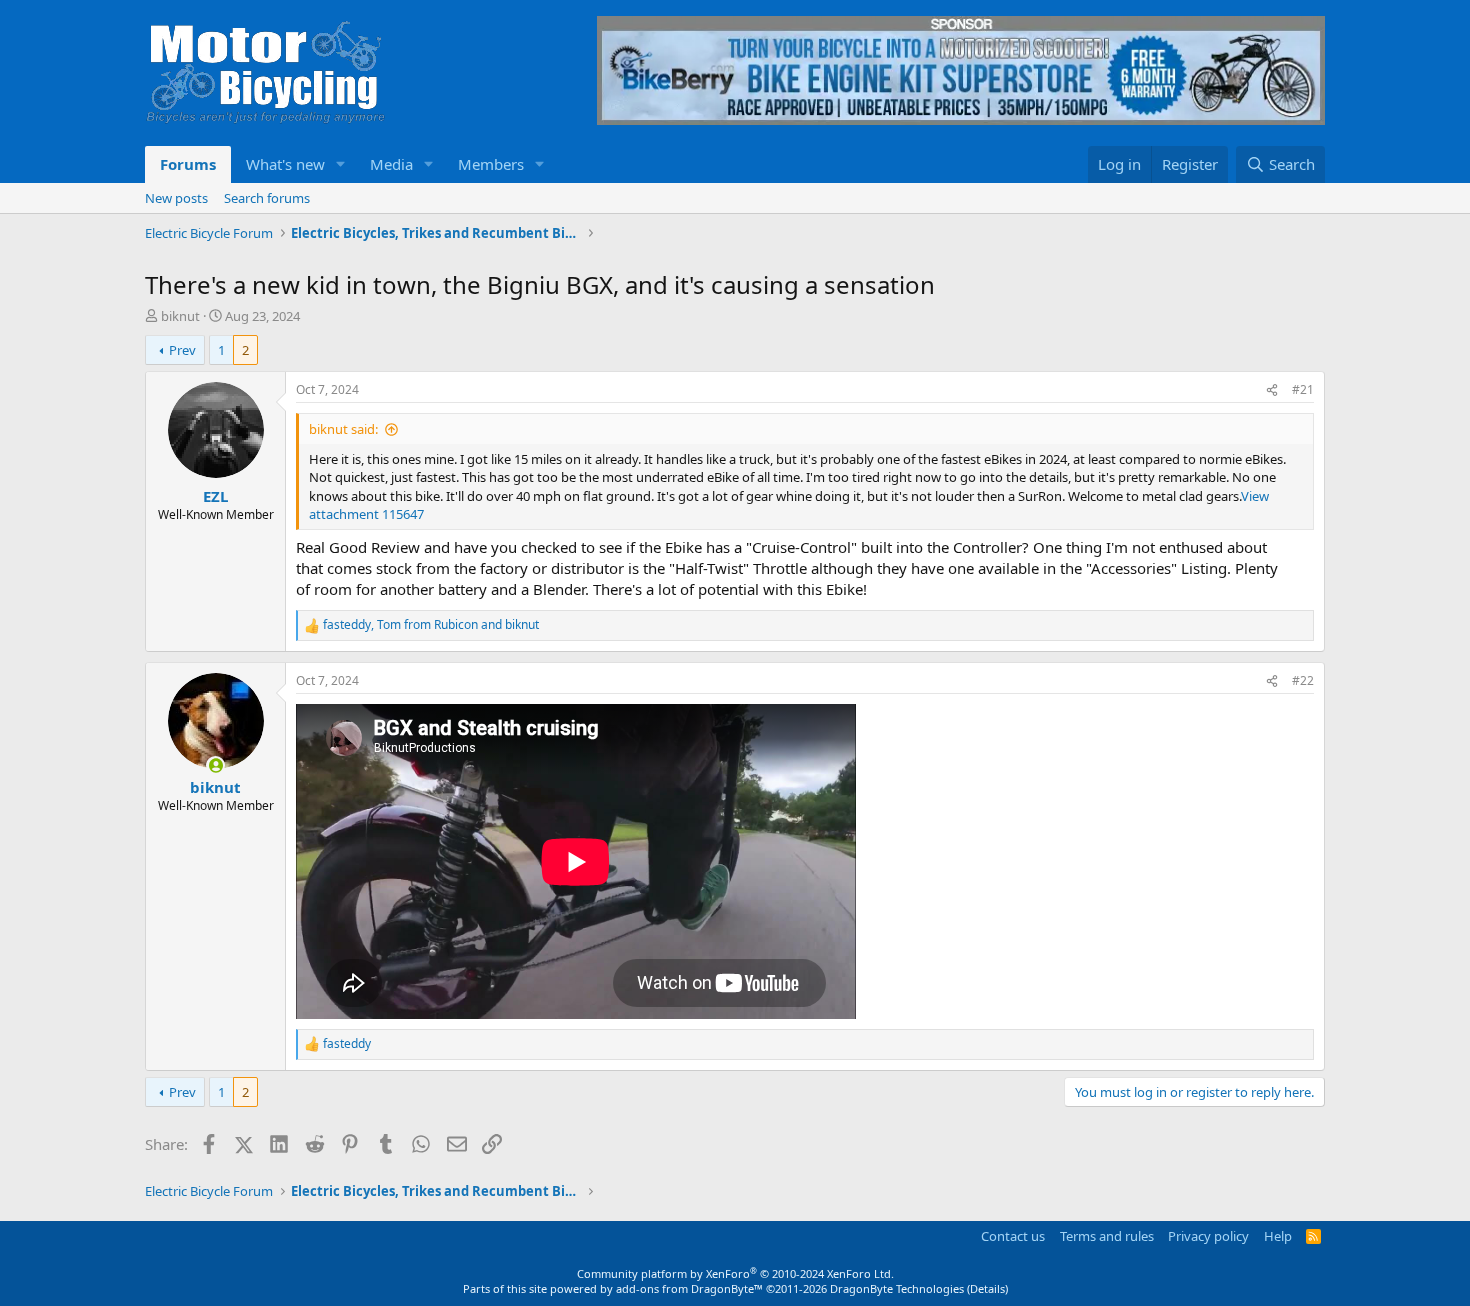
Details (987, 1288)
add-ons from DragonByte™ (689, 1288)
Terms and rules (1107, 1236)
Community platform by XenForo (735, 1273)
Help (1278, 1236)
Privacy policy (1208, 1236)
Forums (188, 164)
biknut (180, 316)
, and (431, 625)
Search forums (267, 198)
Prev (182, 350)
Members (491, 164)
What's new (285, 164)
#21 (1303, 389)
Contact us (1013, 1236)
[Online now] (215, 765)
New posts (176, 198)
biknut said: (343, 429)
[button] (341, 164)
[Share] (1272, 390)
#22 (1303, 680)
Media (391, 164)
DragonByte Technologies (897, 1288)
